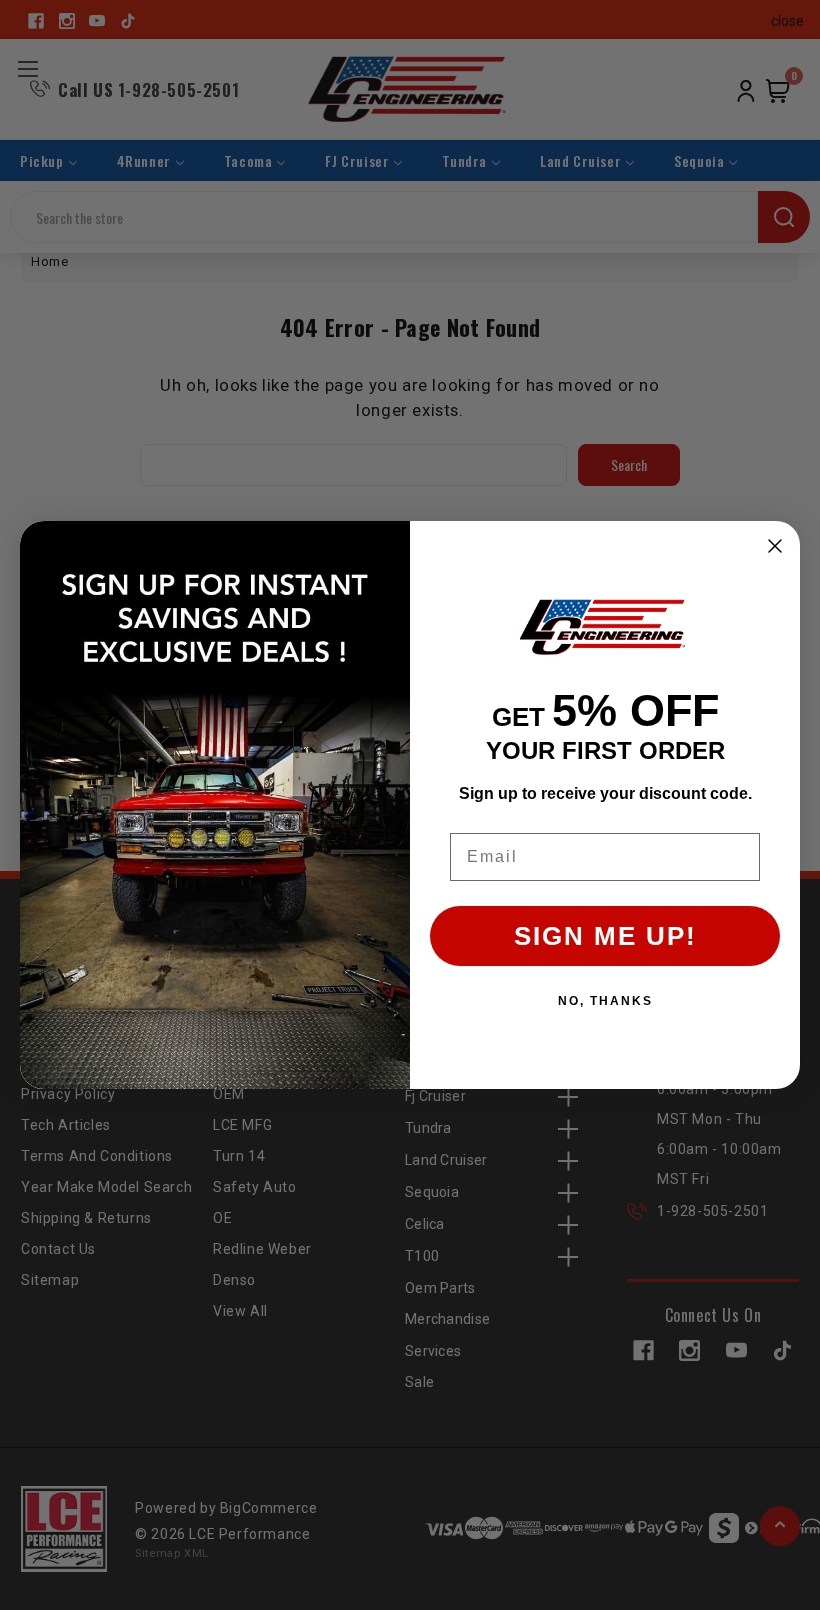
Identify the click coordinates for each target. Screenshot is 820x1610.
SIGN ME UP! (605, 936)
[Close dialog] (775, 546)
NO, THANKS (605, 1001)
